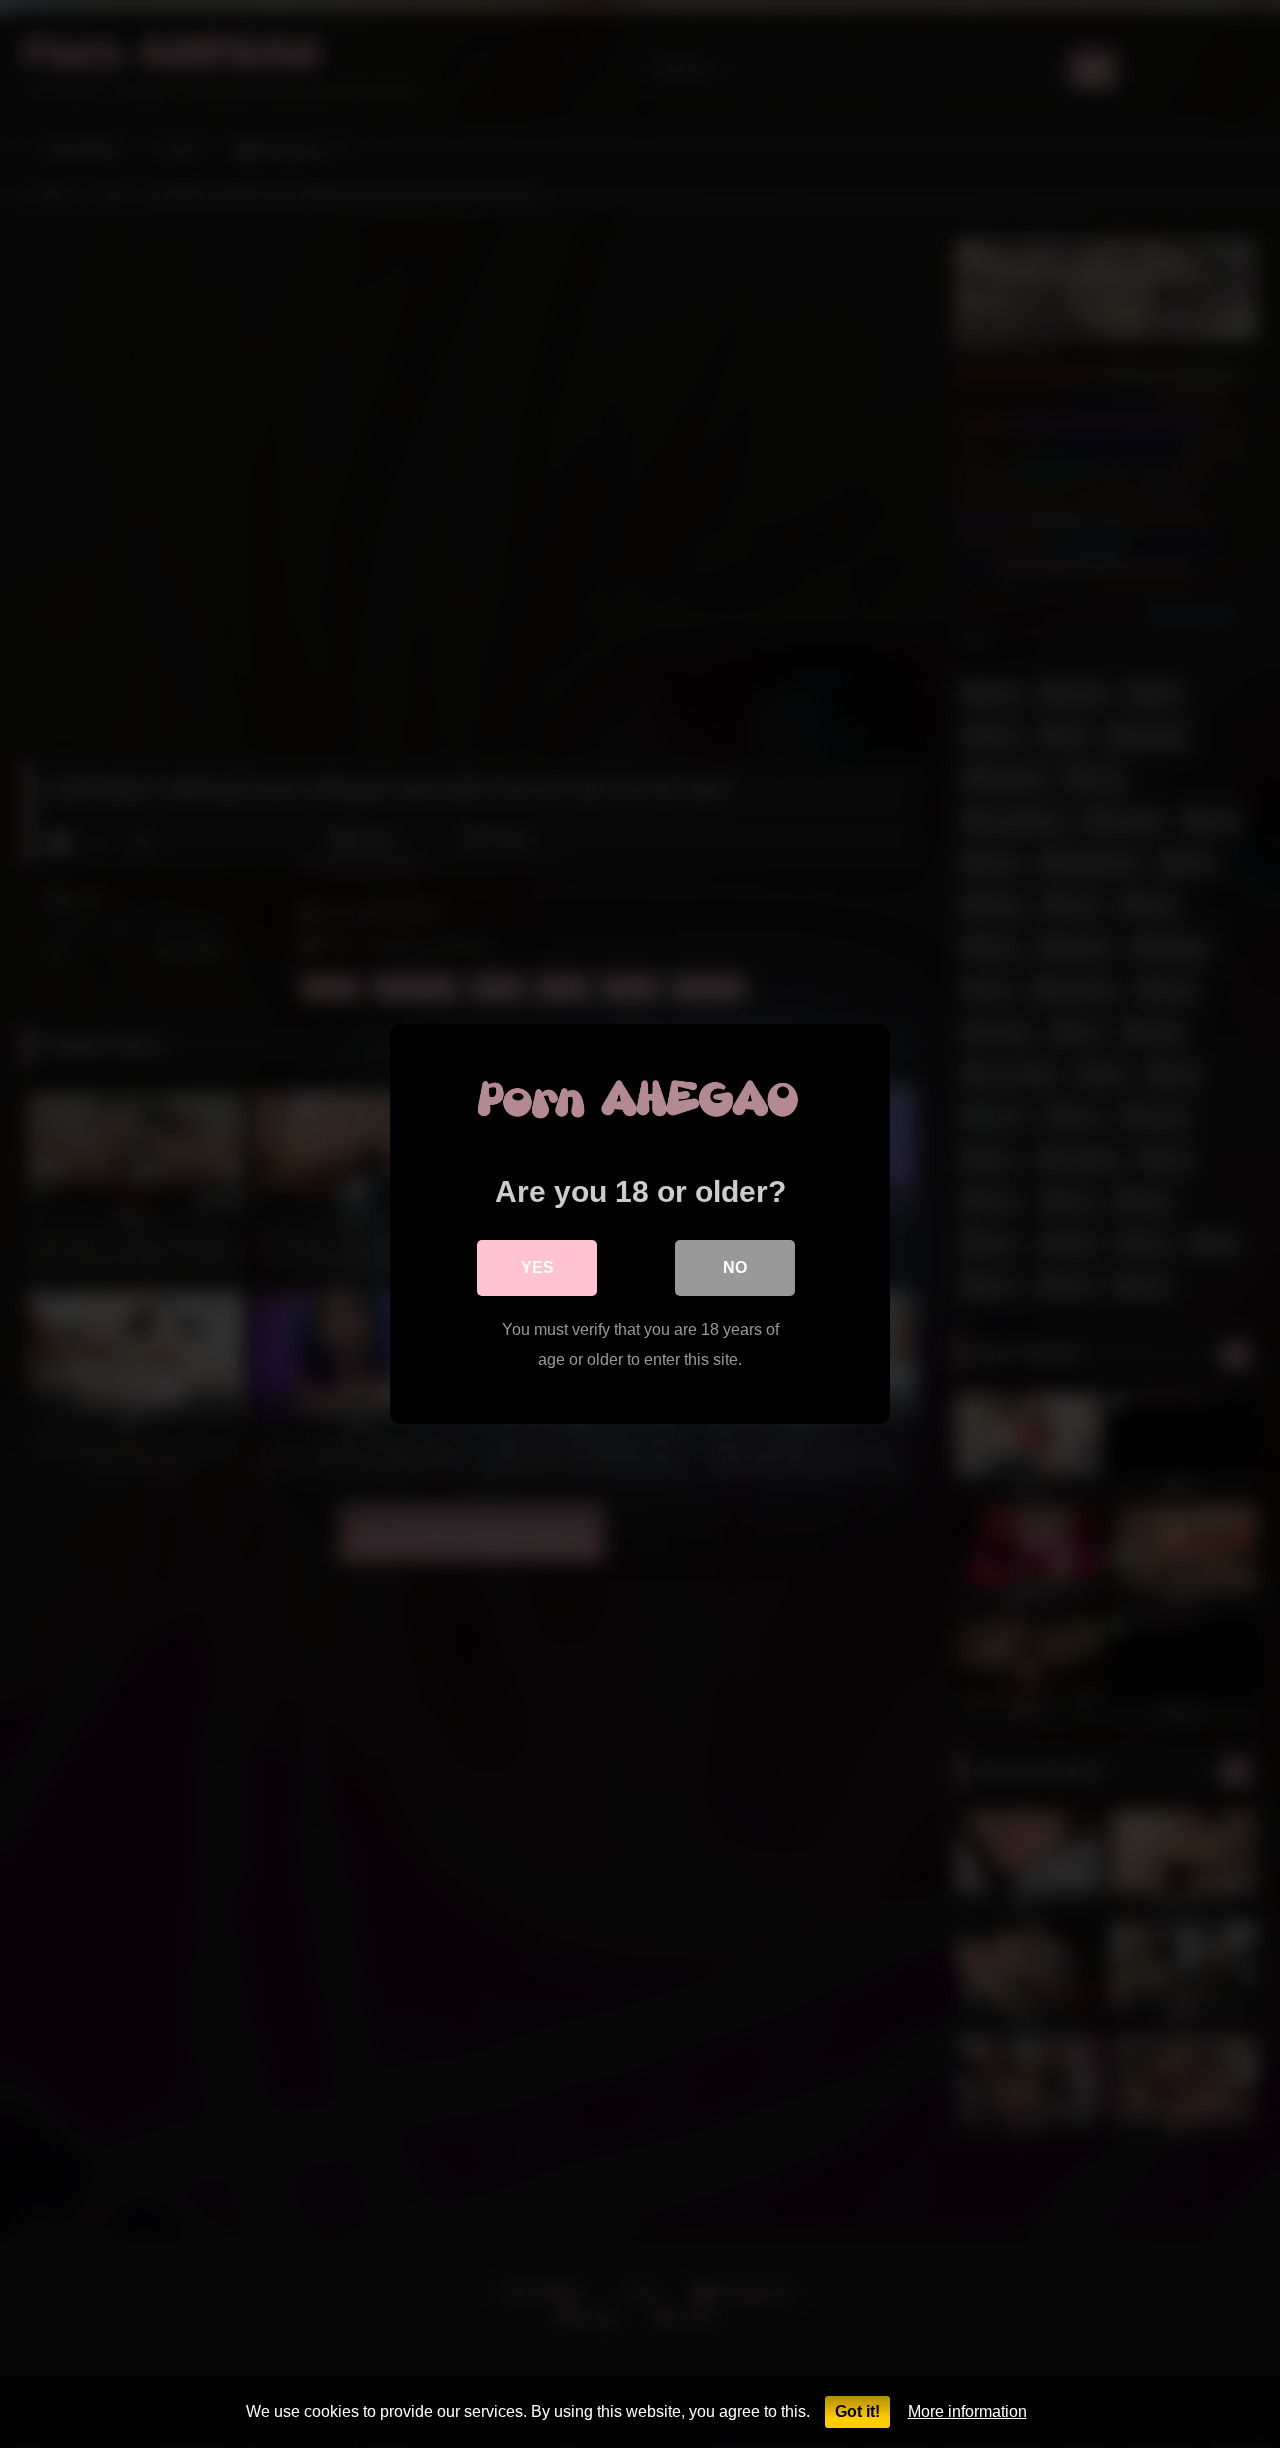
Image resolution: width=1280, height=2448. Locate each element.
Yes (537, 1267)
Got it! (857, 2411)
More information (967, 2411)
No (735, 1267)
